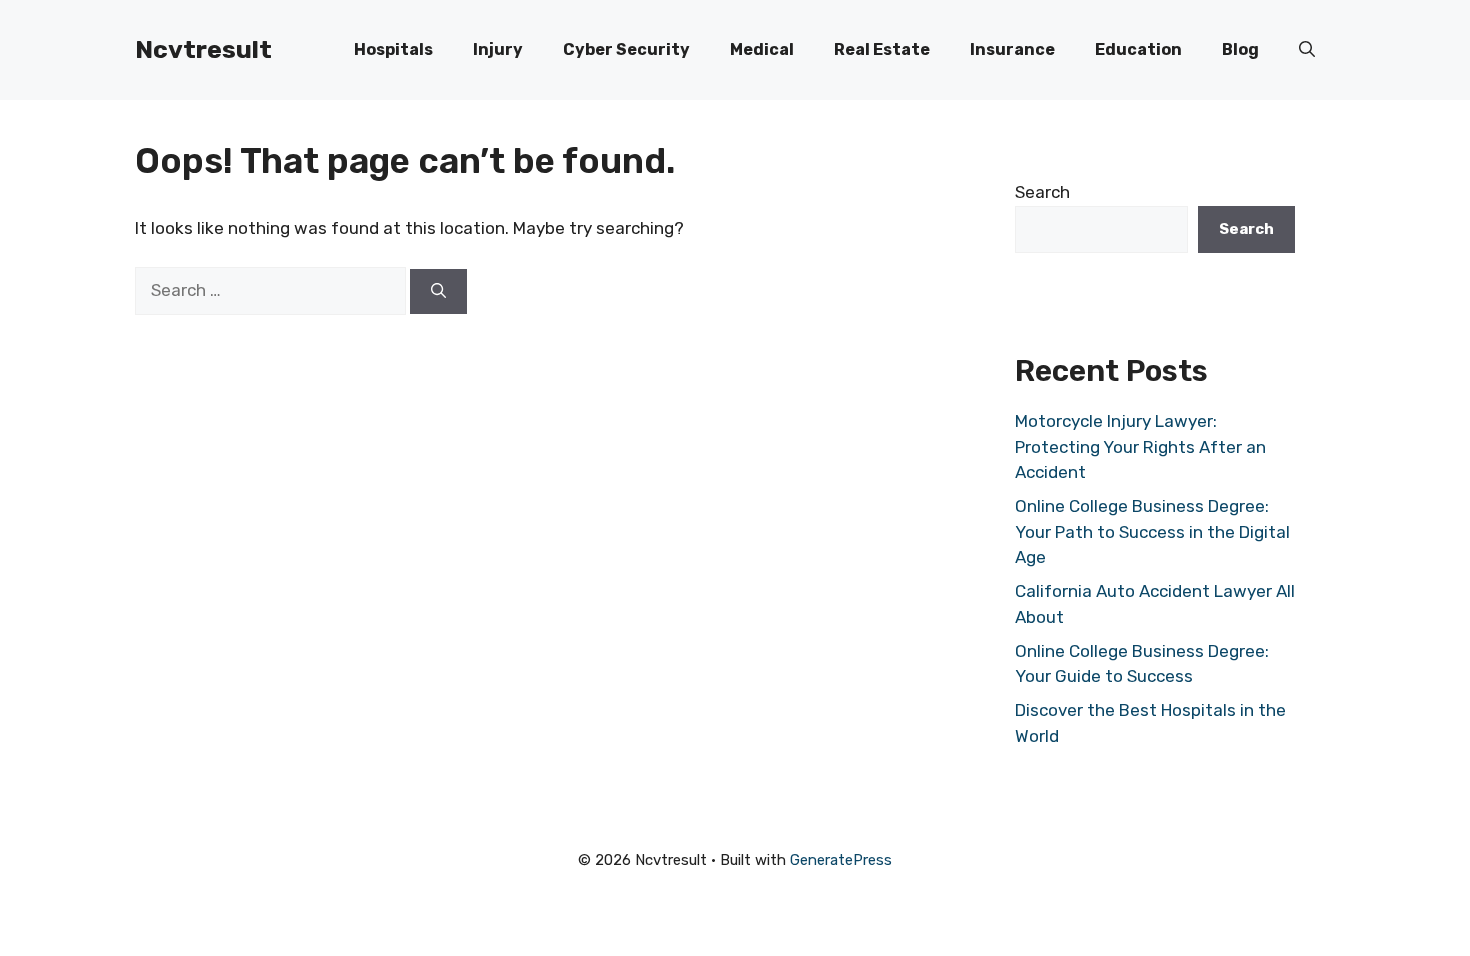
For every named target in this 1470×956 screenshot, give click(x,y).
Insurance (1012, 49)
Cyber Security (626, 49)
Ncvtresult (203, 49)
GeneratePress (841, 860)
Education (1138, 49)
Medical (762, 49)
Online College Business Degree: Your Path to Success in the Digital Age (1152, 531)
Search (1042, 192)
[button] (1307, 50)
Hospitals (393, 49)
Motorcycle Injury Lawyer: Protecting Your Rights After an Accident (1140, 446)
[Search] (438, 291)
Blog (1240, 49)
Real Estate (882, 49)
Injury (498, 49)
